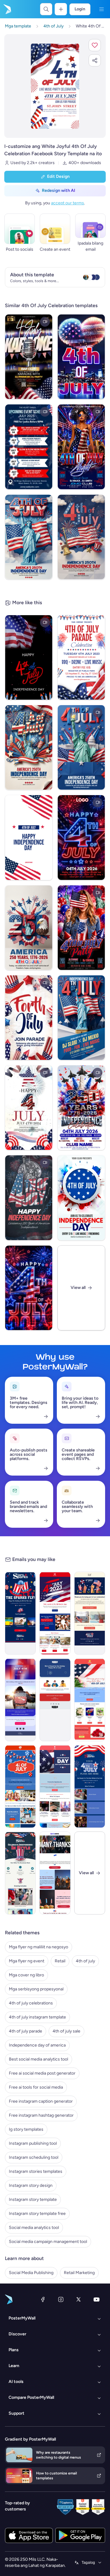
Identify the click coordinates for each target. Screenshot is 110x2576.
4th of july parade (26, 2031)
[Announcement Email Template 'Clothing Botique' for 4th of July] (20, 1700)
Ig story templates (26, 2129)
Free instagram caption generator (41, 2101)
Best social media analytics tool (38, 2059)
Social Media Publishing (31, 2273)
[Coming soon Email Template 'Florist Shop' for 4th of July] (90, 1700)
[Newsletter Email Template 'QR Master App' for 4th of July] (55, 1613)
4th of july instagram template (37, 2017)
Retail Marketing (79, 2273)
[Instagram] (61, 2299)
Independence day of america (37, 2045)
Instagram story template (33, 2199)
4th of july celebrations (31, 2003)
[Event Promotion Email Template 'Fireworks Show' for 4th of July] (55, 1786)
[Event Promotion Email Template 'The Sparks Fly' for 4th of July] (20, 1613)
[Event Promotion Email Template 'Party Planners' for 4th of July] (20, 1786)
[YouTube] (97, 2299)
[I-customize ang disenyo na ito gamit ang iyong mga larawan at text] (55, 86)
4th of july (85, 1961)
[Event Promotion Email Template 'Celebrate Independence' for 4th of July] (20, 1873)
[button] (95, 45)
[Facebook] (43, 2299)
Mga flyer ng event (27, 1961)
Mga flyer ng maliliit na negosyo (38, 1947)
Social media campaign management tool (48, 2242)
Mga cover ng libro (26, 1975)
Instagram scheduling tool (34, 2157)
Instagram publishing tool (33, 2143)
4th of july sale (66, 2031)
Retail (60, 1961)
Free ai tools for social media (36, 2087)
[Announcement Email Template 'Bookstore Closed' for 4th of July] (55, 1700)
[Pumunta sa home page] (7, 9)
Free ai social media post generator (42, 2073)
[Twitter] (79, 2299)
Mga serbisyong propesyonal (36, 1989)
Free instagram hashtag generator (41, 2115)
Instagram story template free (37, 2214)
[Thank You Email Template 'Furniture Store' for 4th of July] (90, 1613)
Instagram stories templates (36, 2171)
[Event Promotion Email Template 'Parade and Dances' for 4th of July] (90, 1786)
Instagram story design (31, 2185)
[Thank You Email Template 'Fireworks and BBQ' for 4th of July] (55, 1873)
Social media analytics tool (34, 2228)
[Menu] (101, 9)
